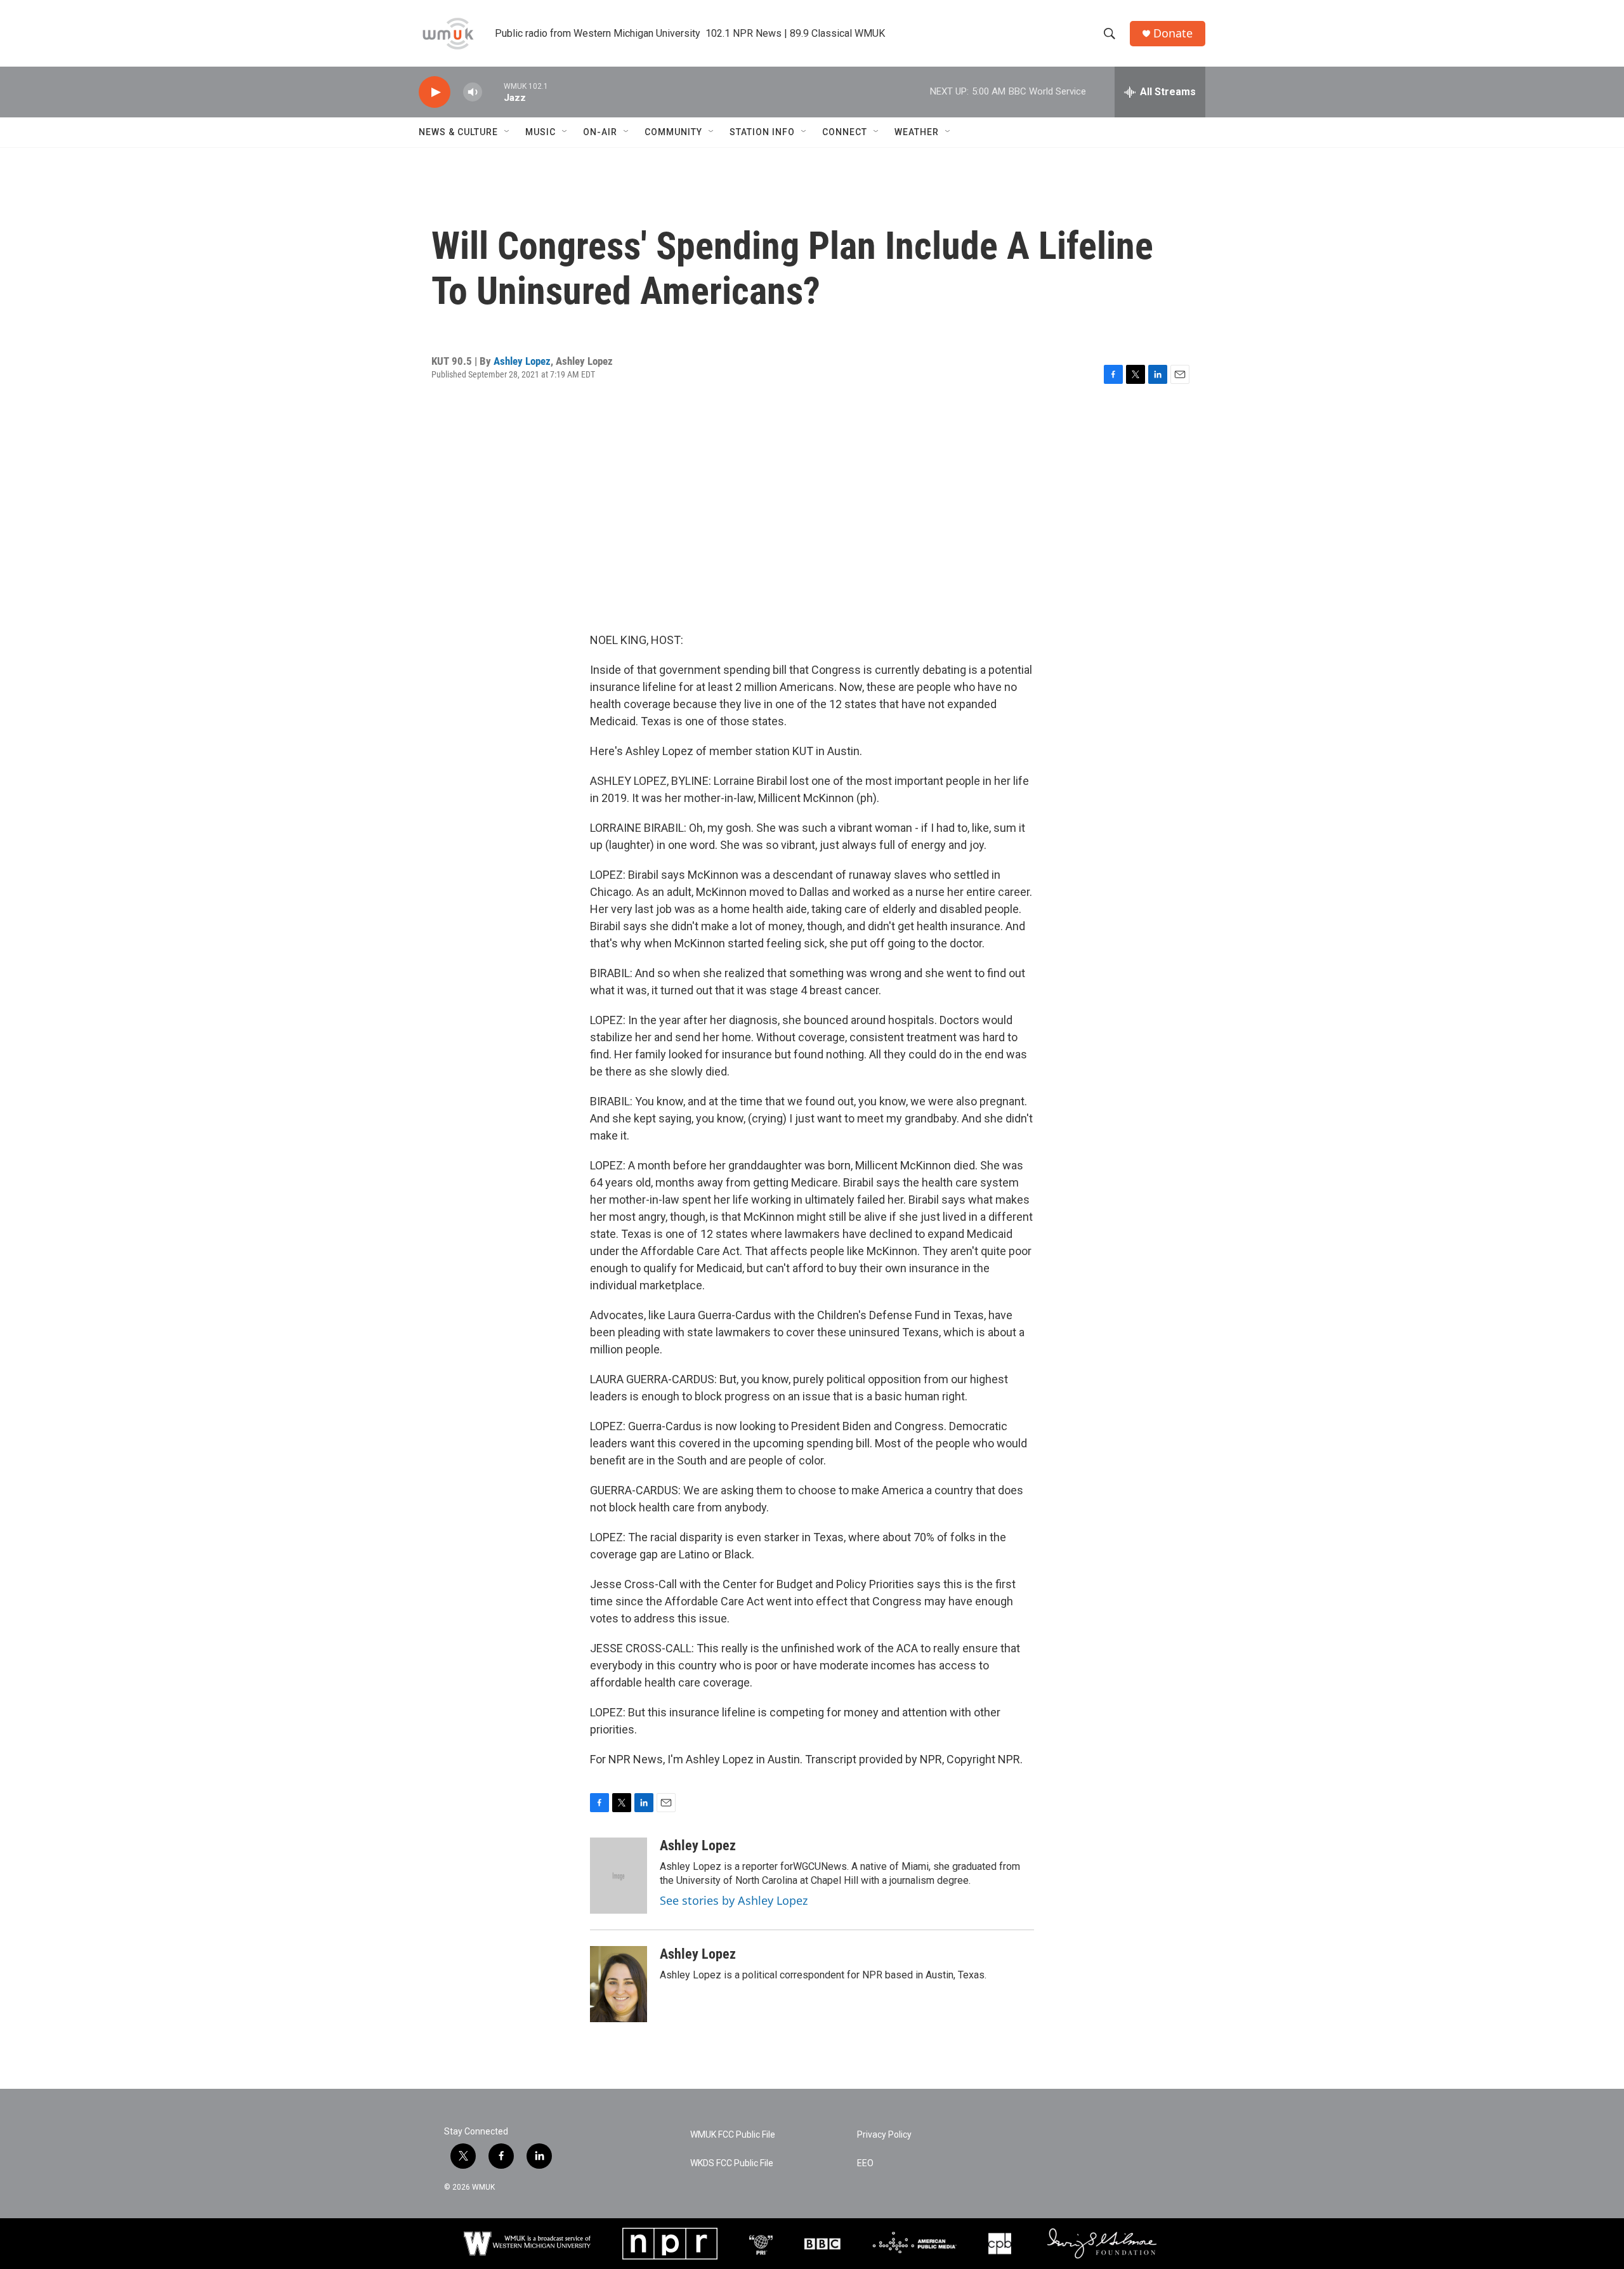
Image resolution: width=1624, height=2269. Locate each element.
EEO (865, 2163)
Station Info (762, 132)
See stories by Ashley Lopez (734, 1900)
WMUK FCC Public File (733, 2135)
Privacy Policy (884, 2135)
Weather (917, 132)
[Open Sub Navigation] (507, 132)
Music (540, 132)
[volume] (473, 92)
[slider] (493, 92)
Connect (845, 132)
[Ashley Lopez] (619, 1876)
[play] (435, 92)
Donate (1173, 33)
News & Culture (458, 132)
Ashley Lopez (522, 361)
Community (673, 132)
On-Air (600, 132)
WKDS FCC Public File (732, 2163)
